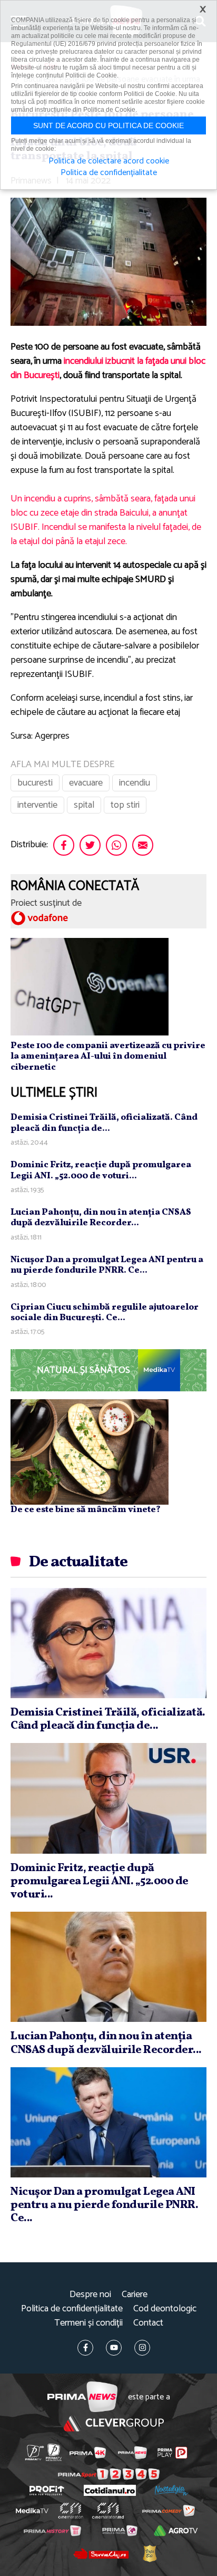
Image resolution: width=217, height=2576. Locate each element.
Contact (148, 2323)
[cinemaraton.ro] (71, 2511)
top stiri (125, 805)
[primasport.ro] (109, 2474)
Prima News (82, 2397)
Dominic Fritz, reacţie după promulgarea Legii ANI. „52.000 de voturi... (101, 1170)
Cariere (135, 2295)
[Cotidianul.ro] (110, 2490)
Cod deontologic (165, 2309)
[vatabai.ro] (150, 2553)
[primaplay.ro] (172, 2453)
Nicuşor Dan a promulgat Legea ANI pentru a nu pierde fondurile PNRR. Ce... (107, 1265)
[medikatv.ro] (32, 2511)
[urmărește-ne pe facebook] (85, 2348)
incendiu (135, 783)
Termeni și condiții (88, 2323)
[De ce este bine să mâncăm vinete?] (90, 1452)
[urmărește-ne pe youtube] (114, 2348)
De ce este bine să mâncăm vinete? (86, 1510)
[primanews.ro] (132, 2453)
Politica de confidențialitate (72, 2309)
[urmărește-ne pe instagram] (142, 2348)
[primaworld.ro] (120, 2531)
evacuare (86, 783)
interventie (37, 805)
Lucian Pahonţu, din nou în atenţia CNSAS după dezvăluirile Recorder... (101, 1218)
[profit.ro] (47, 2491)
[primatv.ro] (34, 2452)
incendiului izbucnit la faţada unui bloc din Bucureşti (108, 368)
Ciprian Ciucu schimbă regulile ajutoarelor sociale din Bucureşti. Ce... (105, 1313)
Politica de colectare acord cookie (109, 161)
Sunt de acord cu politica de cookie (108, 125)
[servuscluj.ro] (101, 2553)
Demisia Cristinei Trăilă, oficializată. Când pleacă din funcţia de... (104, 1123)
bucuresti (35, 783)
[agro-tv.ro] (176, 2531)
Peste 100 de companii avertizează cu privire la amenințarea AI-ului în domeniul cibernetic (108, 1057)
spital (84, 805)
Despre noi (90, 2295)
